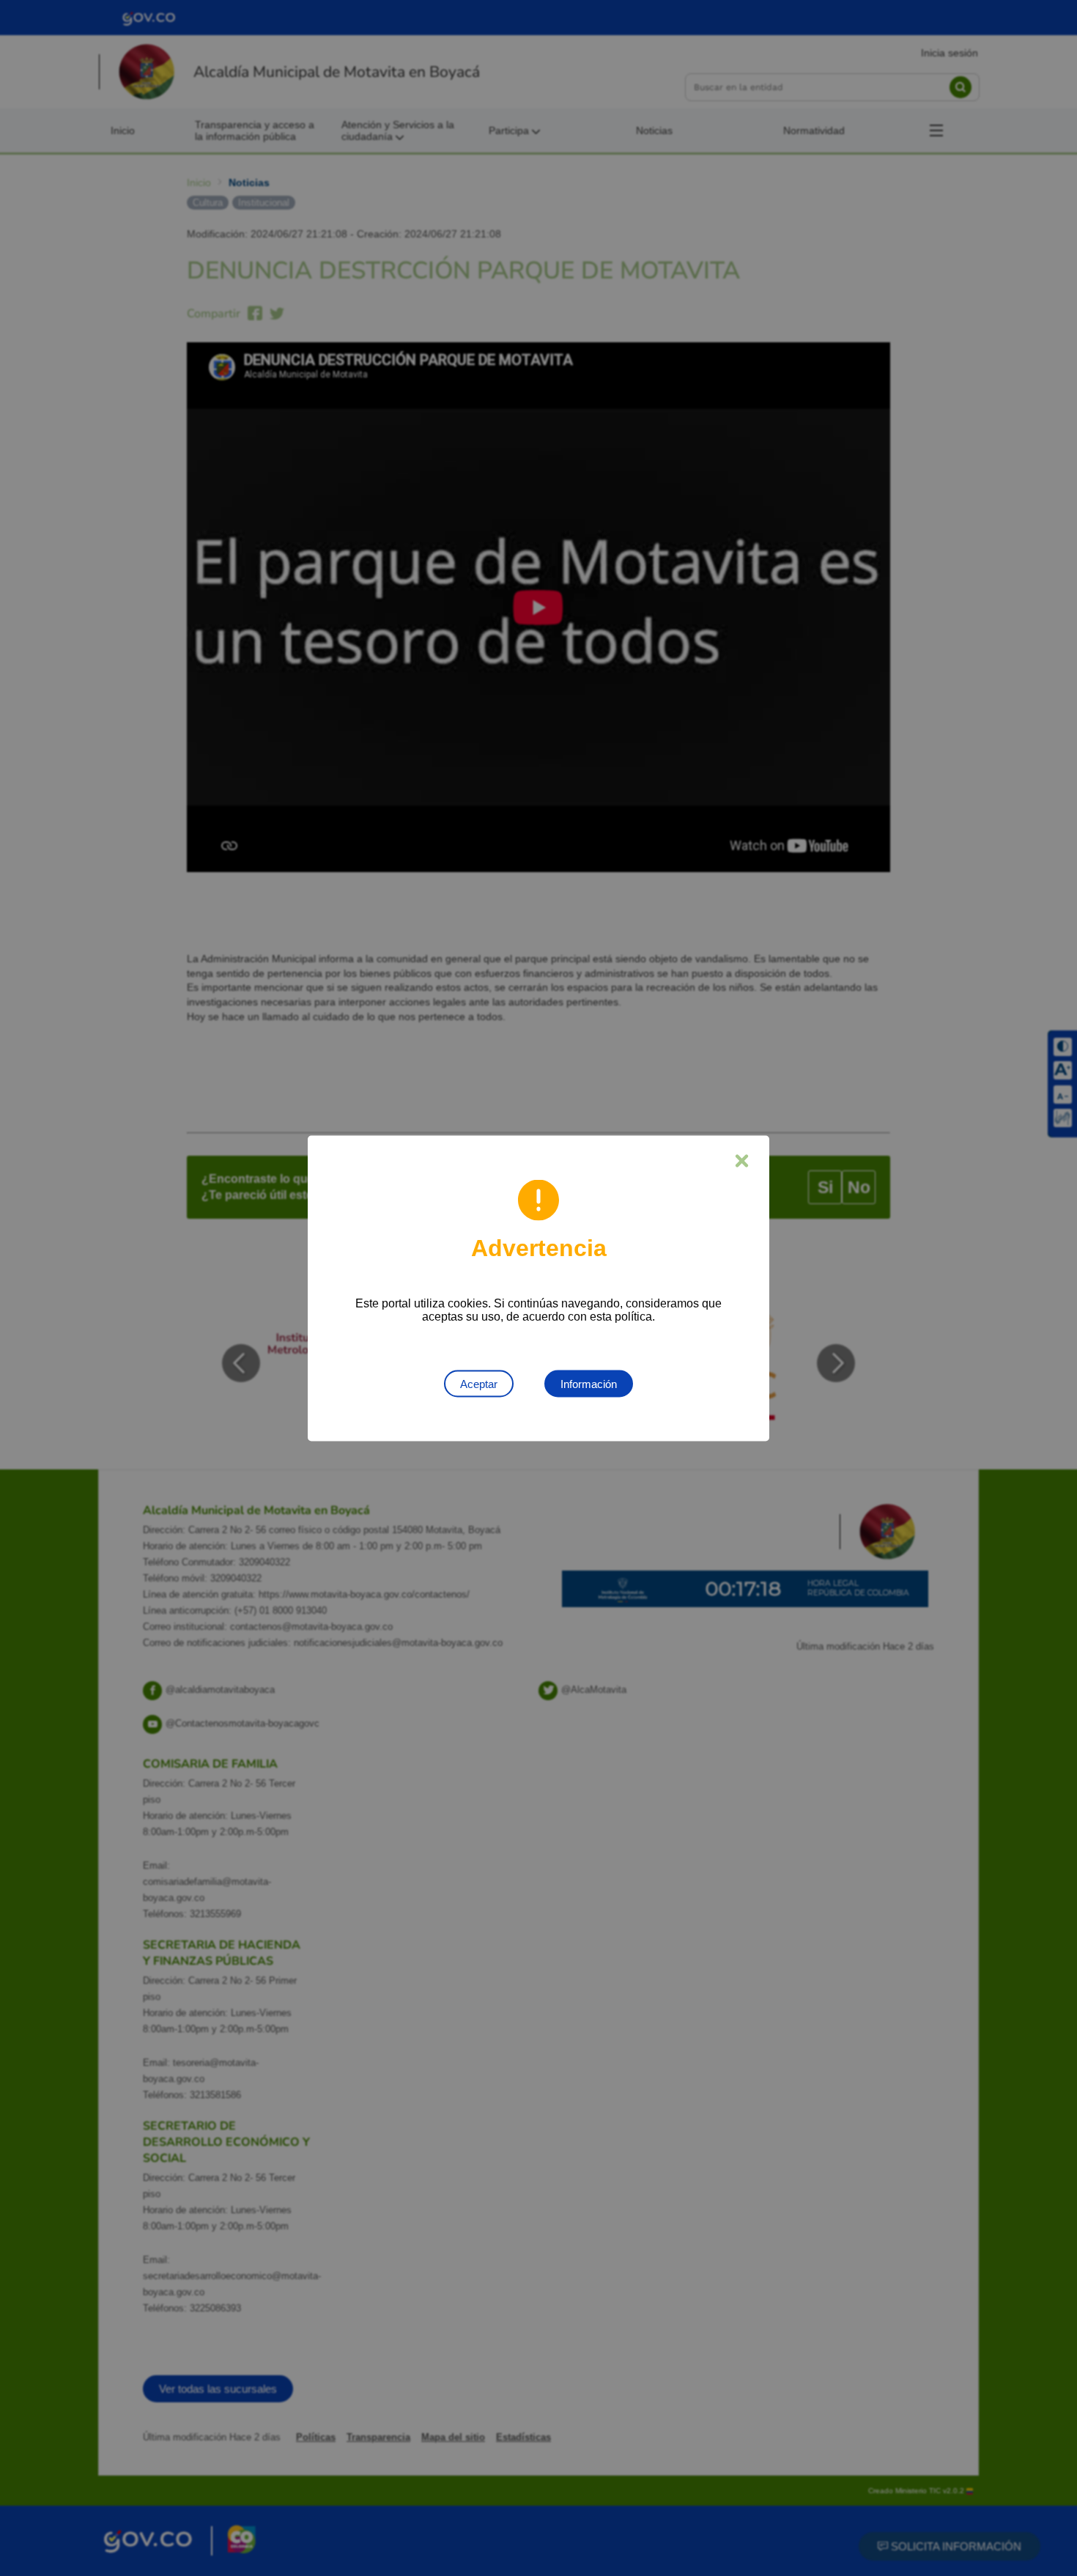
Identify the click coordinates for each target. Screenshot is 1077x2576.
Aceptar (479, 1383)
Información (589, 1383)
